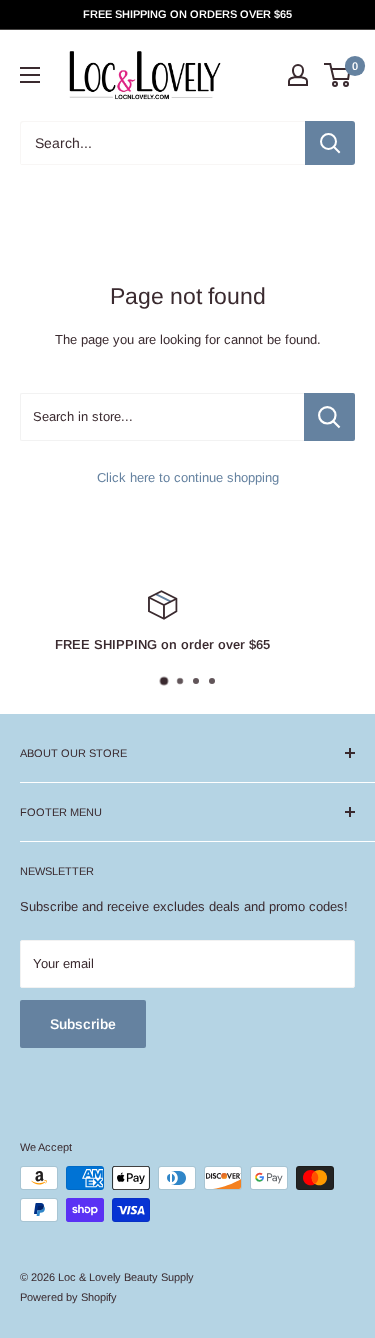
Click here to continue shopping (188, 477)
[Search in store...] (329, 417)
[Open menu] (30, 75)
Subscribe (83, 1024)
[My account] (298, 75)
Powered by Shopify (68, 1297)
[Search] (330, 143)
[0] (338, 75)
